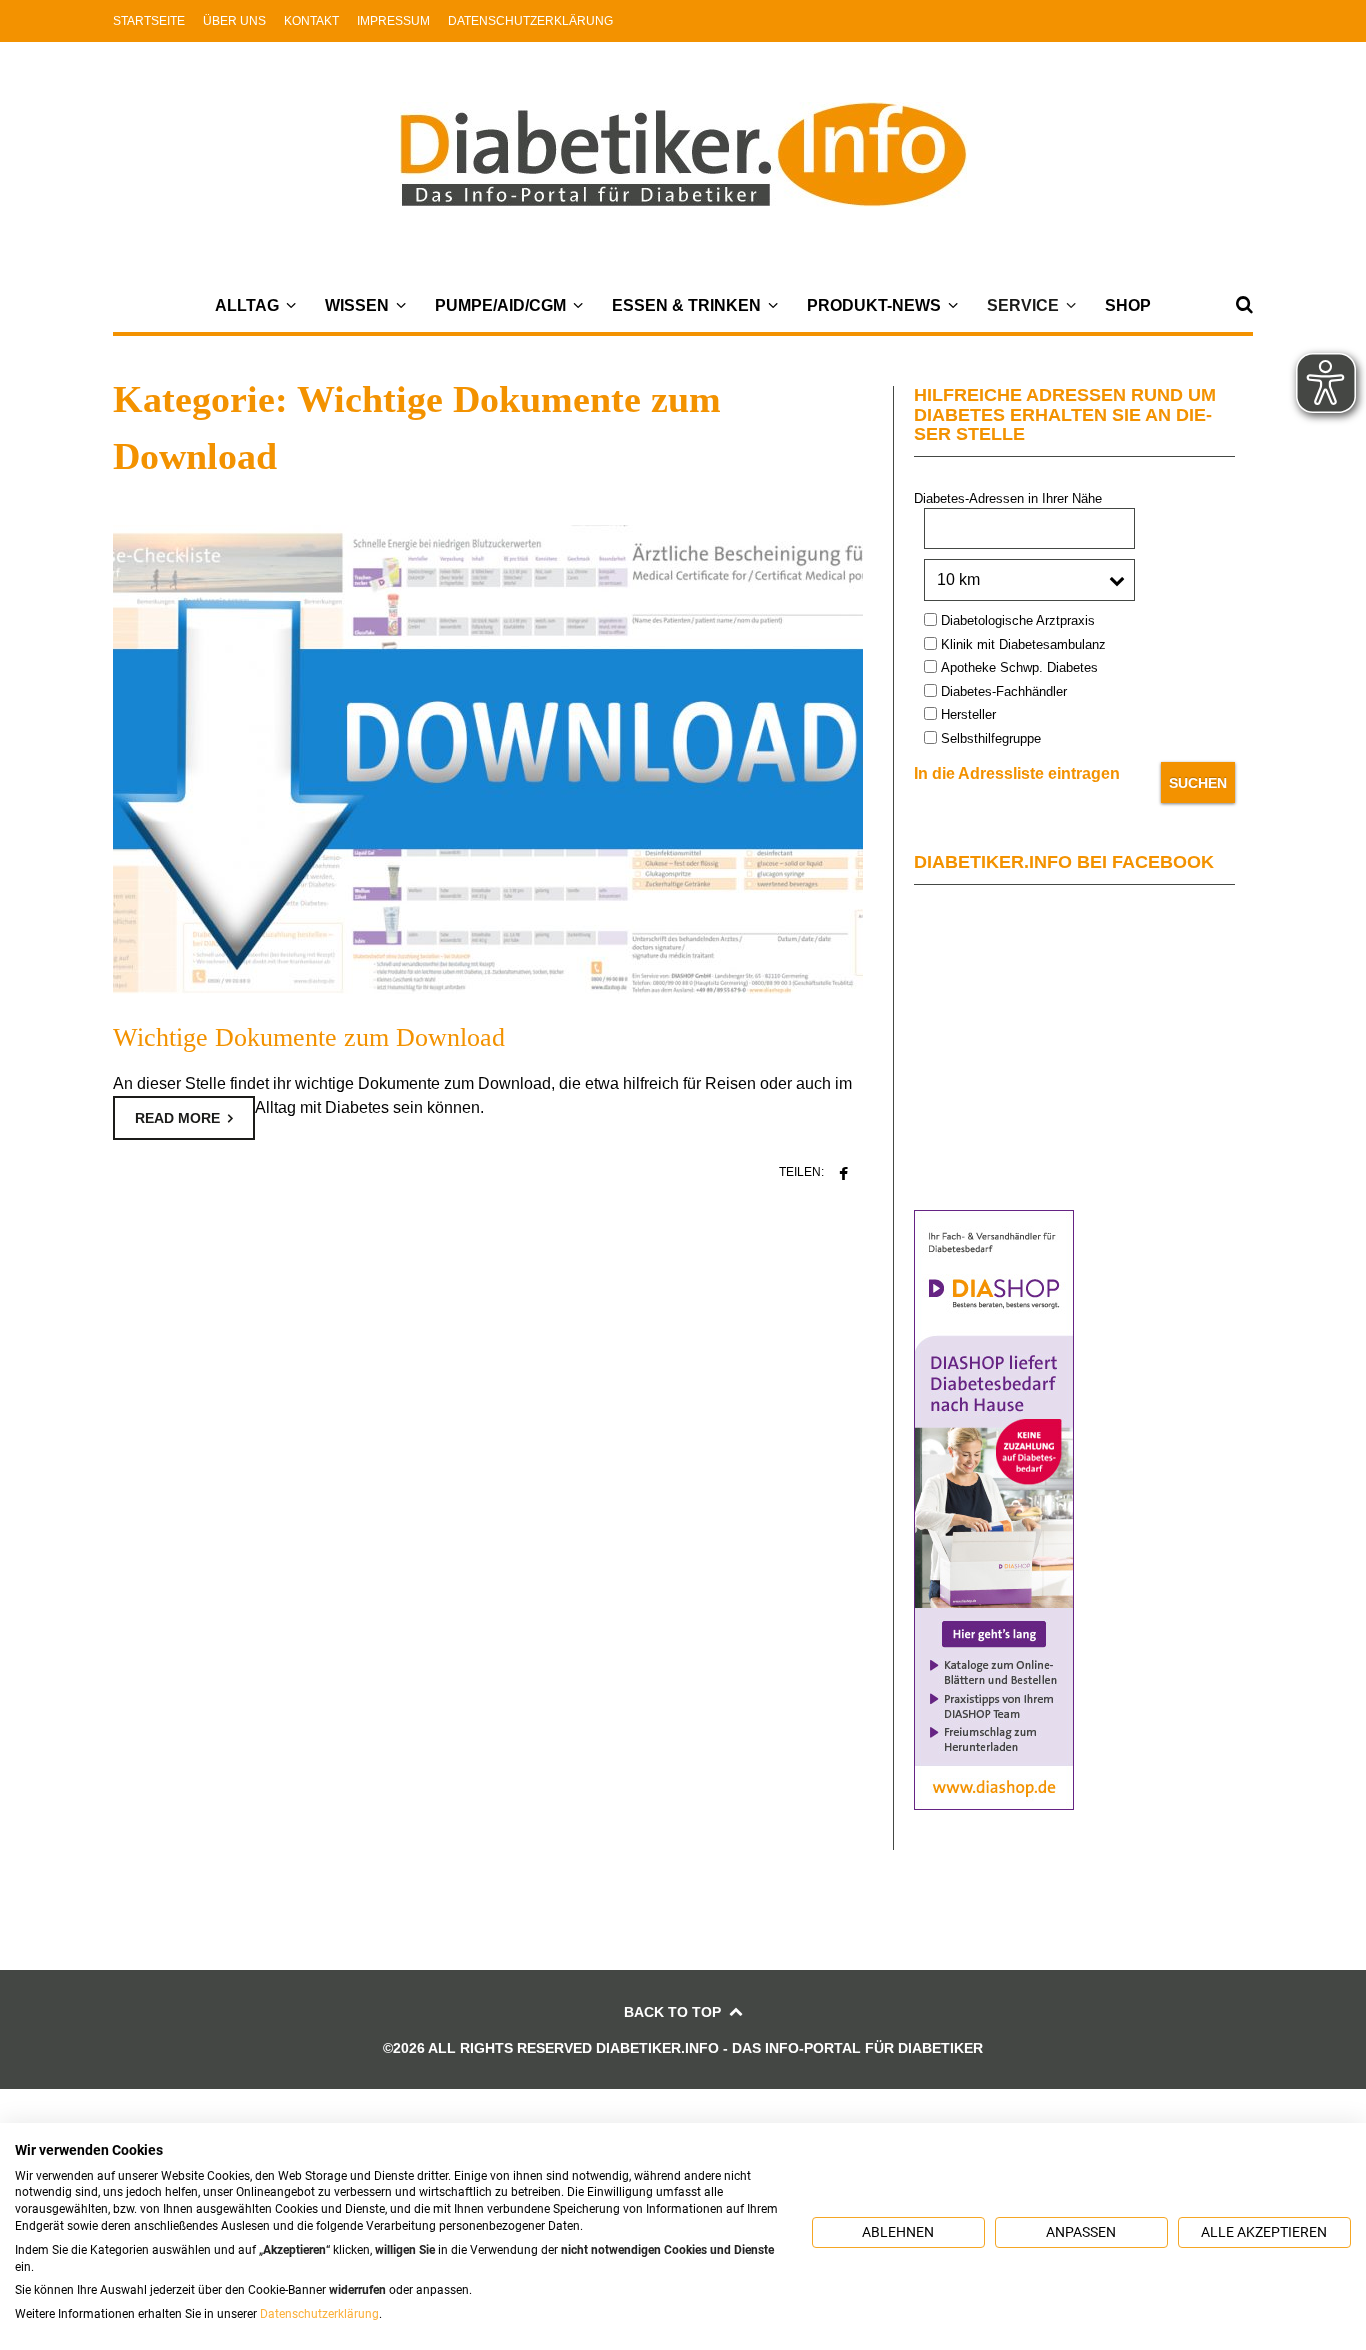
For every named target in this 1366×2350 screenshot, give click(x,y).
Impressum (393, 21)
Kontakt (311, 21)
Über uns (234, 21)
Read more (177, 1118)
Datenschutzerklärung (530, 21)
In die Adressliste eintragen (1017, 773)
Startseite (149, 21)
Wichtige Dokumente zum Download (309, 1037)
